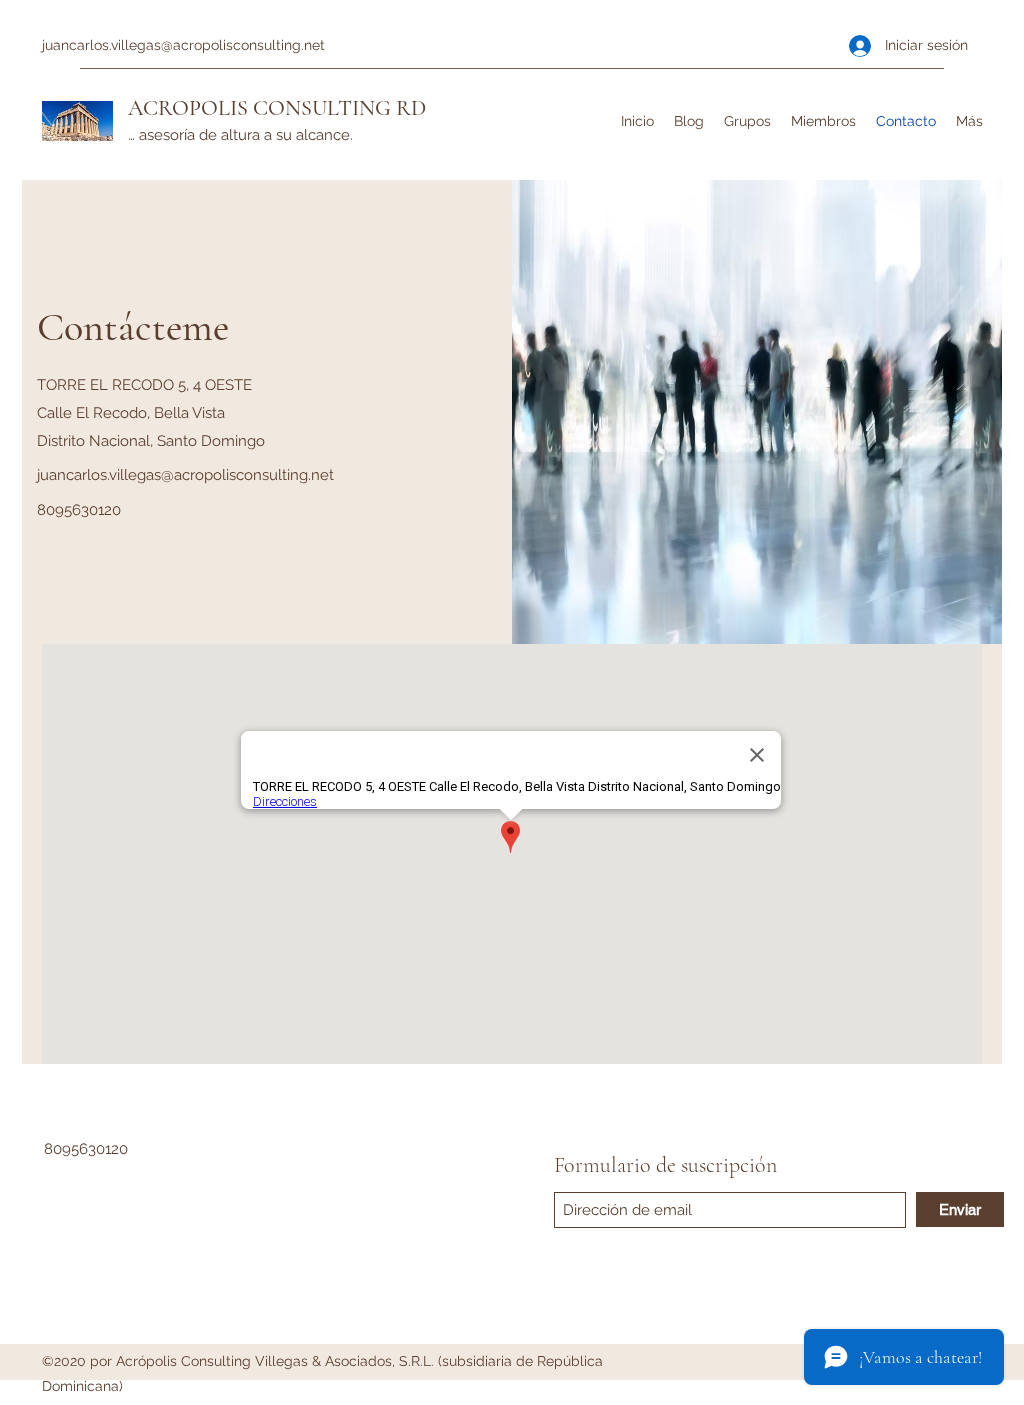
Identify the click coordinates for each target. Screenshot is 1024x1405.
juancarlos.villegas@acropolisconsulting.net (183, 45)
